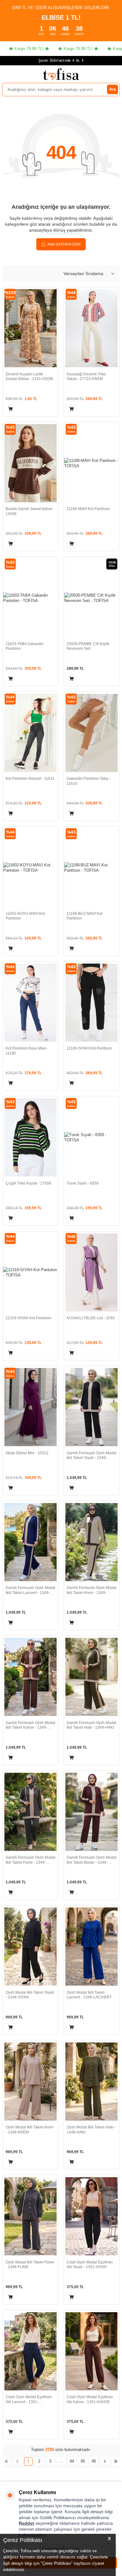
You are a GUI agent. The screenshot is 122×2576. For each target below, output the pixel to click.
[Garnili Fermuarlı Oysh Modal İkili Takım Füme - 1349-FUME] (30, 1812)
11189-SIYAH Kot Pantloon (89, 1048)
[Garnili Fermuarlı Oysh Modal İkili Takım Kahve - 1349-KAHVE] (30, 1677)
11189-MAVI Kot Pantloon (88, 509)
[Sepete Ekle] (10, 409)
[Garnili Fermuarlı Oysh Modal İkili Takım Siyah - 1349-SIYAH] (91, 1407)
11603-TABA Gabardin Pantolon (25, 646)
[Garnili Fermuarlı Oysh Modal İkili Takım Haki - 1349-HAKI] (91, 1677)
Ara (112, 89)
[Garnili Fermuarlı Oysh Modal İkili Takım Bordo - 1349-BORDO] (91, 1812)
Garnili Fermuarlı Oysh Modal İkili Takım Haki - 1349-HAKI (91, 1725)
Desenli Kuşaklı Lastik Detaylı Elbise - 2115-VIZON (29, 377)
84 (72, 2461)
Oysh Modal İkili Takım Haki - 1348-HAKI (91, 2130)
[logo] (61, 74)
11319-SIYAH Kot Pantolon (28, 1318)
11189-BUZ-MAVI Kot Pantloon (84, 916)
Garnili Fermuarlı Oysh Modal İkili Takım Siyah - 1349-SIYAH (91, 1456)
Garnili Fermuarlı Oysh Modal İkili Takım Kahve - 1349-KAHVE (30, 1725)
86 (94, 2461)
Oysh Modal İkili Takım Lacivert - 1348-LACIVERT (89, 1995)
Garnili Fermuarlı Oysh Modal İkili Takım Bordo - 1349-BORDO (91, 1860)
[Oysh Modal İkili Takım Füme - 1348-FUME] (30, 2216)
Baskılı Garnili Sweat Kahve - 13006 (30, 511)
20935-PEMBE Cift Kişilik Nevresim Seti (88, 646)
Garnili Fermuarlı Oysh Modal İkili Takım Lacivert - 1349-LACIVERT (30, 1590)
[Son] (116, 2461)
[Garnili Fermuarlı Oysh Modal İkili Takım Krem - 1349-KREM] (91, 1542)
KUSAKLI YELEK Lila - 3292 (91, 1318)
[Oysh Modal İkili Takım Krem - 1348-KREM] (30, 2082)
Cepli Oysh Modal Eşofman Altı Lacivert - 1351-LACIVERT (29, 2400)
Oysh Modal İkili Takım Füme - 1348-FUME (30, 2265)
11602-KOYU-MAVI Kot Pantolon (25, 916)
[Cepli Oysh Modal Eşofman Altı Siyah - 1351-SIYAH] (91, 2216)
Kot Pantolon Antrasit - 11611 (30, 779)
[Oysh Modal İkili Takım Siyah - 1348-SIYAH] (30, 1947)
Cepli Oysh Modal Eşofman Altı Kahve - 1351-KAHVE (90, 2399)
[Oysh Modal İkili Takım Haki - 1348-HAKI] (91, 2082)
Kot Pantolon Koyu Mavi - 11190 (27, 1051)
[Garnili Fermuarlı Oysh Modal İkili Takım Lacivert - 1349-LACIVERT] (30, 1542)
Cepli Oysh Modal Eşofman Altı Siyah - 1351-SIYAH (90, 2265)
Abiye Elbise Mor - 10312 (27, 1453)
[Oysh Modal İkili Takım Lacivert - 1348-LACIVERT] (91, 1947)
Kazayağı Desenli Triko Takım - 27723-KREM (86, 377)
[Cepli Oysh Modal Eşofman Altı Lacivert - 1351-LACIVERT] (30, 2351)
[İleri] (105, 2461)
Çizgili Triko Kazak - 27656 (28, 1183)
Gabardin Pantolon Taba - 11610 (89, 781)
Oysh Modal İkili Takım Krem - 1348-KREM (30, 2130)
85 (83, 2461)
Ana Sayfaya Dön (64, 244)
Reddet (26, 2523)
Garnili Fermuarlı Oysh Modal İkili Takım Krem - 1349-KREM (91, 1590)
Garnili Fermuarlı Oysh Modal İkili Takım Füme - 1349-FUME (30, 1860)
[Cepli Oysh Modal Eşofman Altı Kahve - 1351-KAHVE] (91, 2351)
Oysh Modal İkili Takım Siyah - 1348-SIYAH (30, 1995)
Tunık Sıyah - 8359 (83, 1183)
